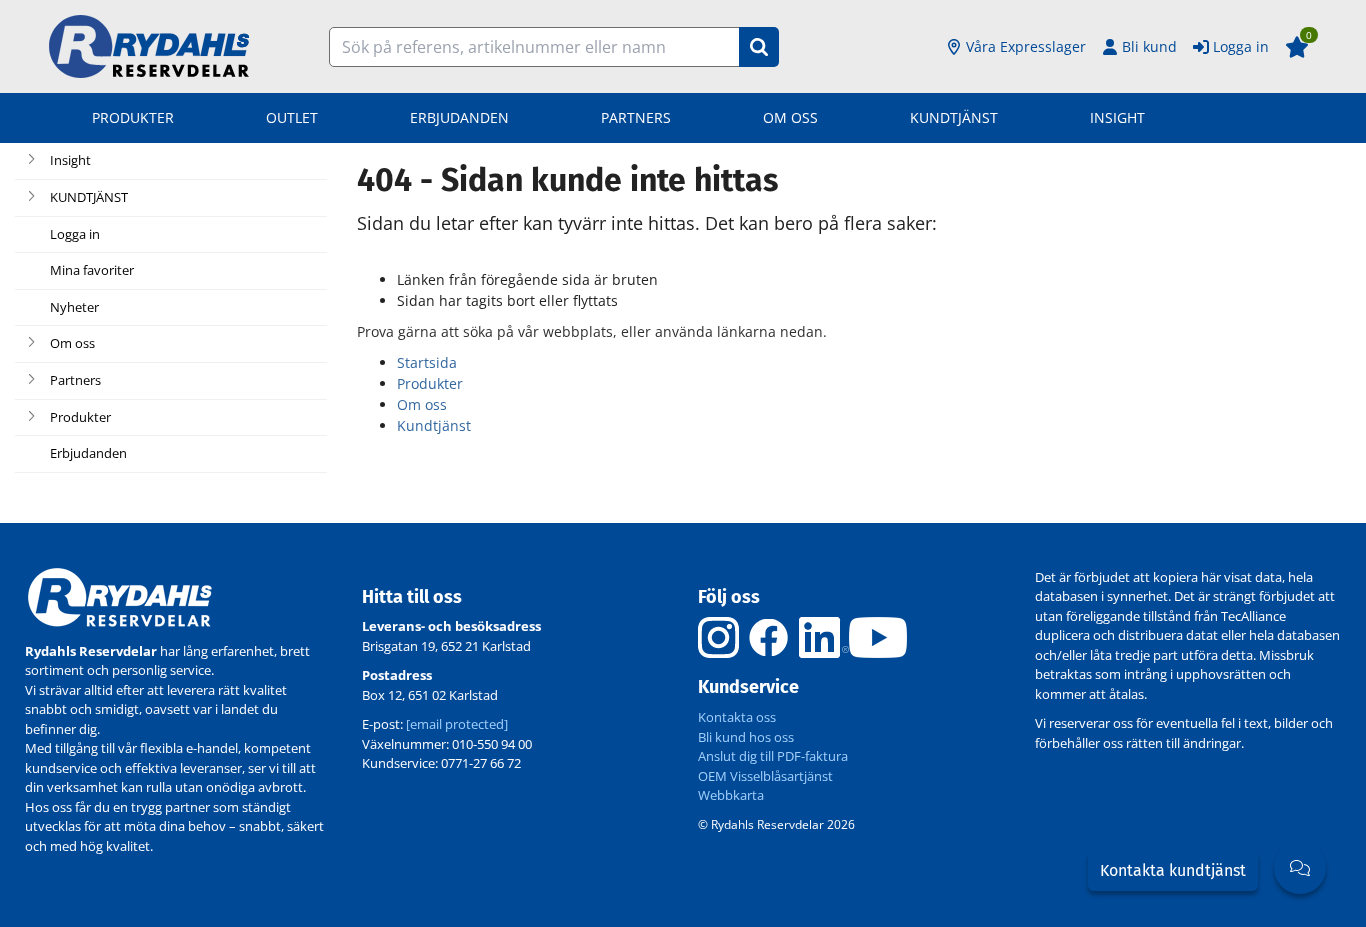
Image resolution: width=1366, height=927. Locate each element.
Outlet (292, 117)
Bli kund (1149, 46)
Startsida (427, 362)
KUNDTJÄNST (954, 117)
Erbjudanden (459, 117)
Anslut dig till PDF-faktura (773, 756)
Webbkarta (731, 795)
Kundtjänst (434, 425)
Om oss (790, 117)
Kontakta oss (737, 717)
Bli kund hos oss (746, 737)
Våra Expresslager (1026, 46)
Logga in (1241, 46)
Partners (636, 117)
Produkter (133, 117)
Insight (1117, 117)
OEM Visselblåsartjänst (765, 776)
